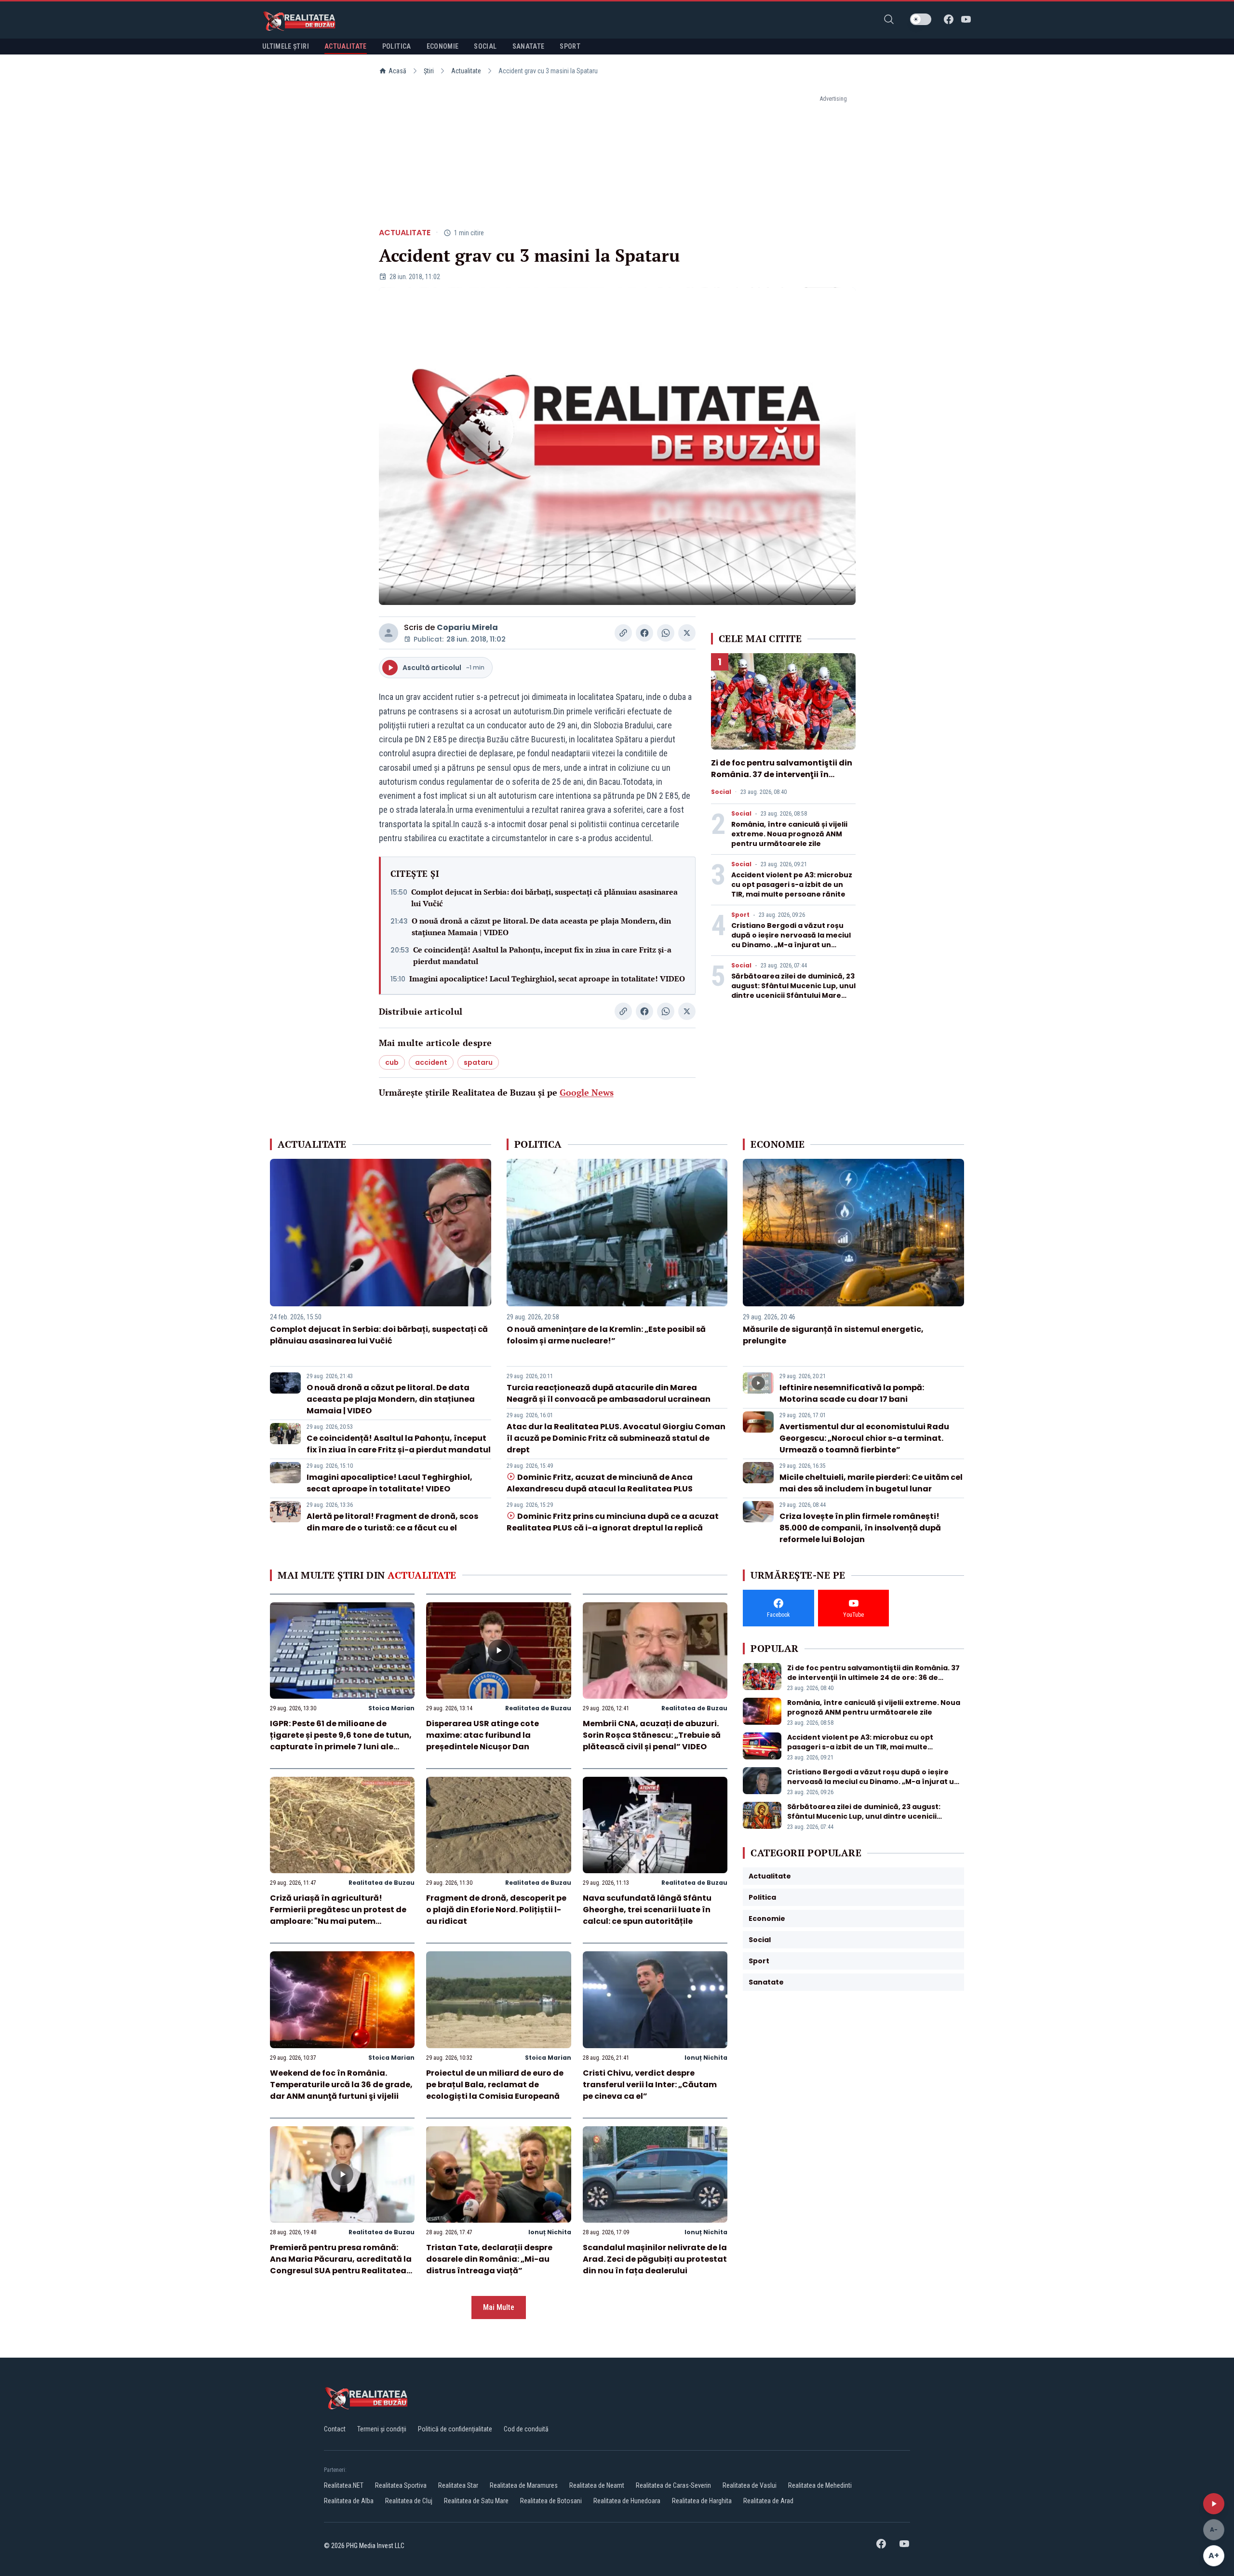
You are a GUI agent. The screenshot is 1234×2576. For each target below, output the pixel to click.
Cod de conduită (526, 2429)
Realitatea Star (458, 2485)
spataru (478, 1062)
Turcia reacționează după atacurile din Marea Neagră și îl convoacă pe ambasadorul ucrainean (609, 1393)
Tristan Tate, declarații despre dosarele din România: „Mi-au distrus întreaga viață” (489, 2259)
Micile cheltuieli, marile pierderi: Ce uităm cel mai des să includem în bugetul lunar (871, 1483)
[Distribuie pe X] (687, 633)
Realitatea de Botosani (551, 2501)
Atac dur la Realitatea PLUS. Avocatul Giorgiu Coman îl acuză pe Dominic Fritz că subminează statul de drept (616, 1438)
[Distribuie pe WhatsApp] (666, 633)
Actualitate (466, 71)
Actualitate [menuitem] (346, 46)
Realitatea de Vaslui (750, 2485)
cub (392, 1062)
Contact (335, 2429)
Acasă (397, 71)
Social (721, 792)
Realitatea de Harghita (702, 2501)
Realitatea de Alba (349, 2501)
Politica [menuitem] (397, 46)
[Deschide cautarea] (889, 19)
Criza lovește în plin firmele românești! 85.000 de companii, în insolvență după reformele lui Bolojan (860, 1528)
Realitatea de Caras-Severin (673, 2485)
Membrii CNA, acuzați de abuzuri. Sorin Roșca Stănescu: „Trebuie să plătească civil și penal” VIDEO (652, 1735)
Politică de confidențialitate (455, 2429)
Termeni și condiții (382, 2429)
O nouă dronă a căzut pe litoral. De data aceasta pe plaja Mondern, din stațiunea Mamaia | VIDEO (541, 926)
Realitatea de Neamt (597, 2485)
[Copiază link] (623, 633)
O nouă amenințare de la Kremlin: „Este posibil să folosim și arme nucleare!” (606, 1335)
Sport (740, 915)
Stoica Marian (391, 1708)
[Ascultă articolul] (1214, 2504)
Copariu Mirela (467, 627)
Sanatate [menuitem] (529, 46)
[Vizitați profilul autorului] (389, 633)
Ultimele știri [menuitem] (286, 46)
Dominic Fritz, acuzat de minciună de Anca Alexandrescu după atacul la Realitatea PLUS (600, 1483)
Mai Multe (499, 2307)
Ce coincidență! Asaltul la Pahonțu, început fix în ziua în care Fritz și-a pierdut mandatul (542, 955)
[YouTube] (966, 19)
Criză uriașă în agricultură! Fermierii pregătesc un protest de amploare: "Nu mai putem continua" (338, 1915)
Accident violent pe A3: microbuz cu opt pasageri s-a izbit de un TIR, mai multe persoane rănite (792, 885)
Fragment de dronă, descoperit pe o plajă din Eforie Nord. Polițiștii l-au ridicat (496, 1910)
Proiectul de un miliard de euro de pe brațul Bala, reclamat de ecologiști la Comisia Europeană (495, 2085)
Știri (429, 71)
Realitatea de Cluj (409, 2501)
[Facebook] (949, 19)
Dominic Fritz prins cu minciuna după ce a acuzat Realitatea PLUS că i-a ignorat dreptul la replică (613, 1522)
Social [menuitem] (485, 46)
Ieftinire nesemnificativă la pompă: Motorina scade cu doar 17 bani (852, 1393)
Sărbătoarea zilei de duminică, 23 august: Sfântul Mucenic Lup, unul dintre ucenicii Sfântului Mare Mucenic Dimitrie (793, 991)
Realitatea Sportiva (401, 2485)
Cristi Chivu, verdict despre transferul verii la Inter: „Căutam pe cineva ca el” (650, 2085)
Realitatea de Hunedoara (627, 2501)
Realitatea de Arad (768, 2501)
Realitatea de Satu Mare (476, 2501)
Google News (587, 1092)
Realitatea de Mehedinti (820, 2485)
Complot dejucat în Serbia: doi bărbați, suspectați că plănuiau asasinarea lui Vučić (544, 898)
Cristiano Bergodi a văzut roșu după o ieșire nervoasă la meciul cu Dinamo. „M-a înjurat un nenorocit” (791, 940)
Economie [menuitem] (443, 46)
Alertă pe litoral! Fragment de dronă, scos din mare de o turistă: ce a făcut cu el (392, 1522)
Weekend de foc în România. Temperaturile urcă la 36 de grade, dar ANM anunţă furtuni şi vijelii (341, 2085)
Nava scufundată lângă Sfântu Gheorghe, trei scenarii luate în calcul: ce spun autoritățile (647, 1910)
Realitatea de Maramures (524, 2485)
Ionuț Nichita (706, 2058)
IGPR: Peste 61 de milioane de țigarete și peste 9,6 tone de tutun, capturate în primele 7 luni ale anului (341, 1741)
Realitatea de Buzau (538, 1708)
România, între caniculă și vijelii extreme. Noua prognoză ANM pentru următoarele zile (789, 834)
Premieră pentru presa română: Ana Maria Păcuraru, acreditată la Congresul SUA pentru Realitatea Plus (341, 2265)
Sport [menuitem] (570, 46)
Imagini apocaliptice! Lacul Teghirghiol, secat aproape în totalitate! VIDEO (547, 979)
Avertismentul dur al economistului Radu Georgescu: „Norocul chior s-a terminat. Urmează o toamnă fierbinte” (864, 1438)
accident (431, 1062)
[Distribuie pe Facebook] (644, 633)
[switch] (921, 19)
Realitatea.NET (344, 2485)
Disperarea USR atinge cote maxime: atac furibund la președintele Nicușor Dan (483, 1735)
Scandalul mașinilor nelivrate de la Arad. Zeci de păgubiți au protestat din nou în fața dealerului (655, 2259)
